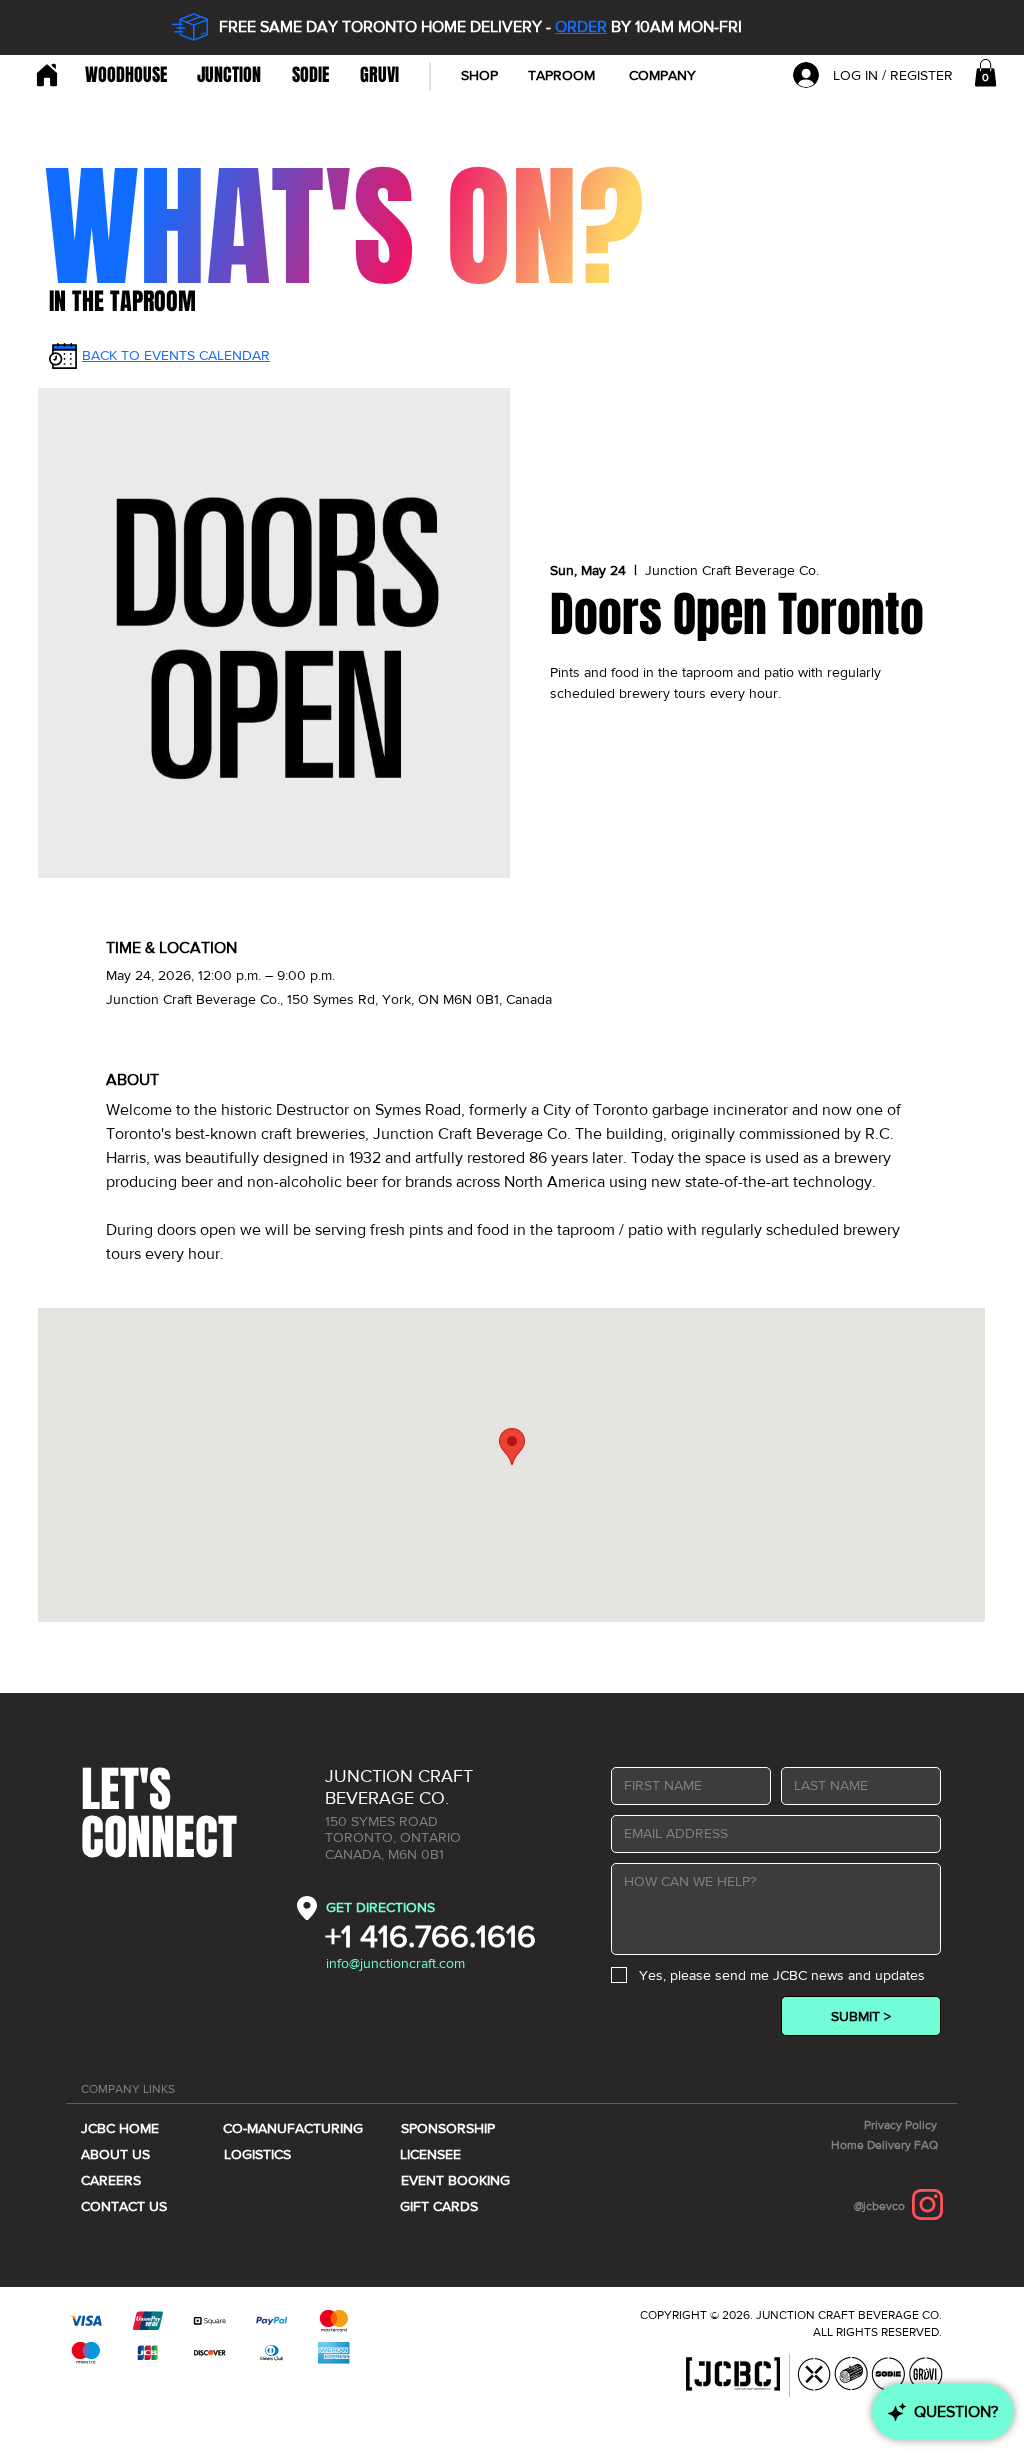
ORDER (581, 26)
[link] (985, 72)
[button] (662, 75)
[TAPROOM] (44, 75)
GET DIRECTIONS (380, 1907)
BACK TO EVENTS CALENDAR (176, 355)
